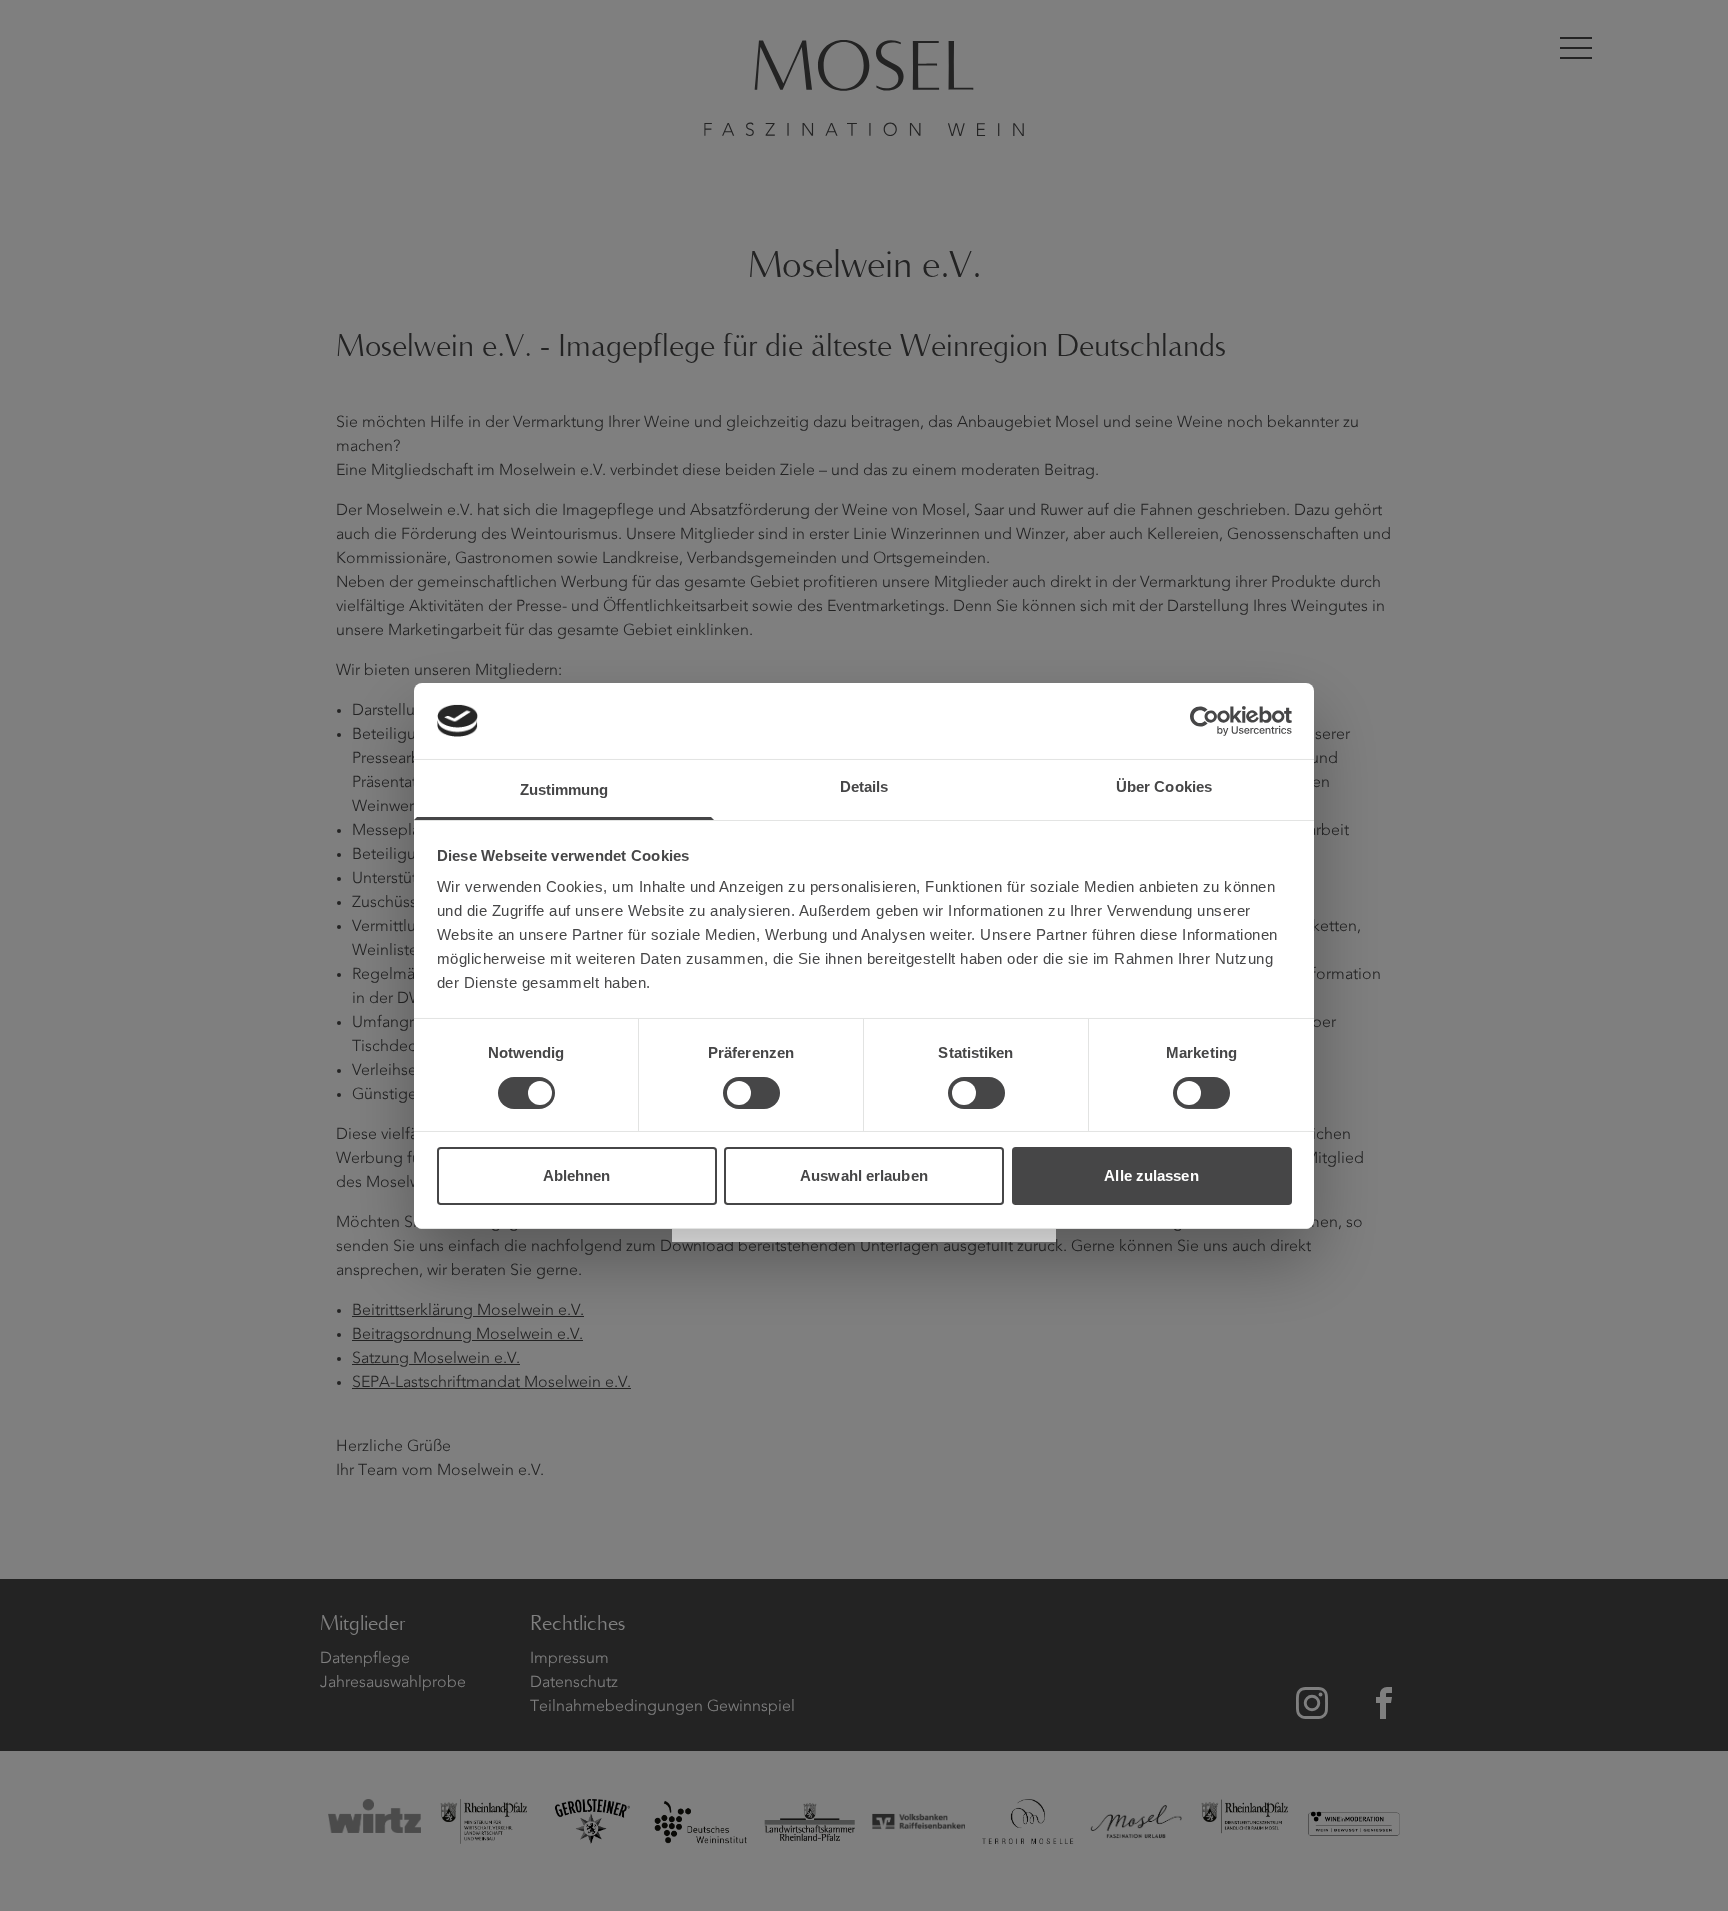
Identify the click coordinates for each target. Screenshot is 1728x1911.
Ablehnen (577, 1175)
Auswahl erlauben (864, 1175)
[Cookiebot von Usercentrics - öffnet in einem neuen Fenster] (1204, 721)
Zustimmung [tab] (564, 789)
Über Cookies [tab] (1164, 786)
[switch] (751, 1093)
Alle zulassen (1151, 1175)
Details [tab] (864, 786)
